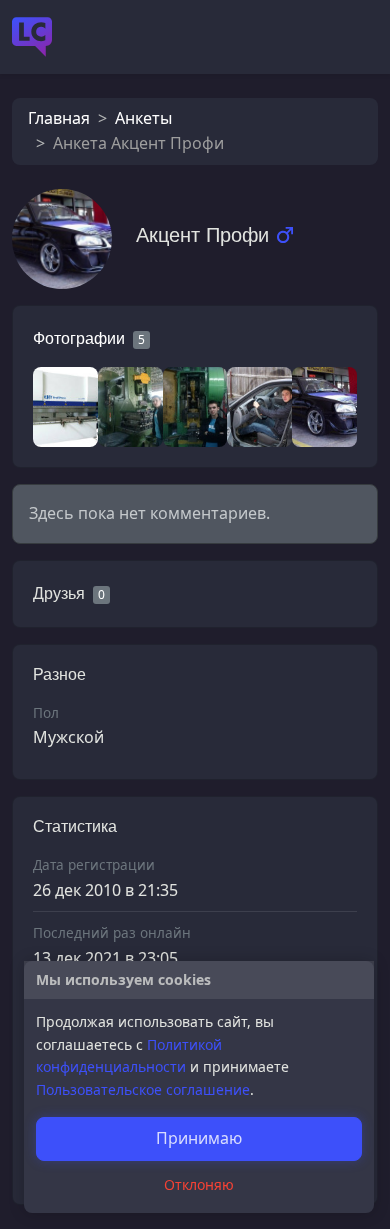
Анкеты (143, 118)
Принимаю (199, 1138)
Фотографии (79, 338)
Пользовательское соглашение (143, 1089)
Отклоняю (199, 1184)
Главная (59, 118)
